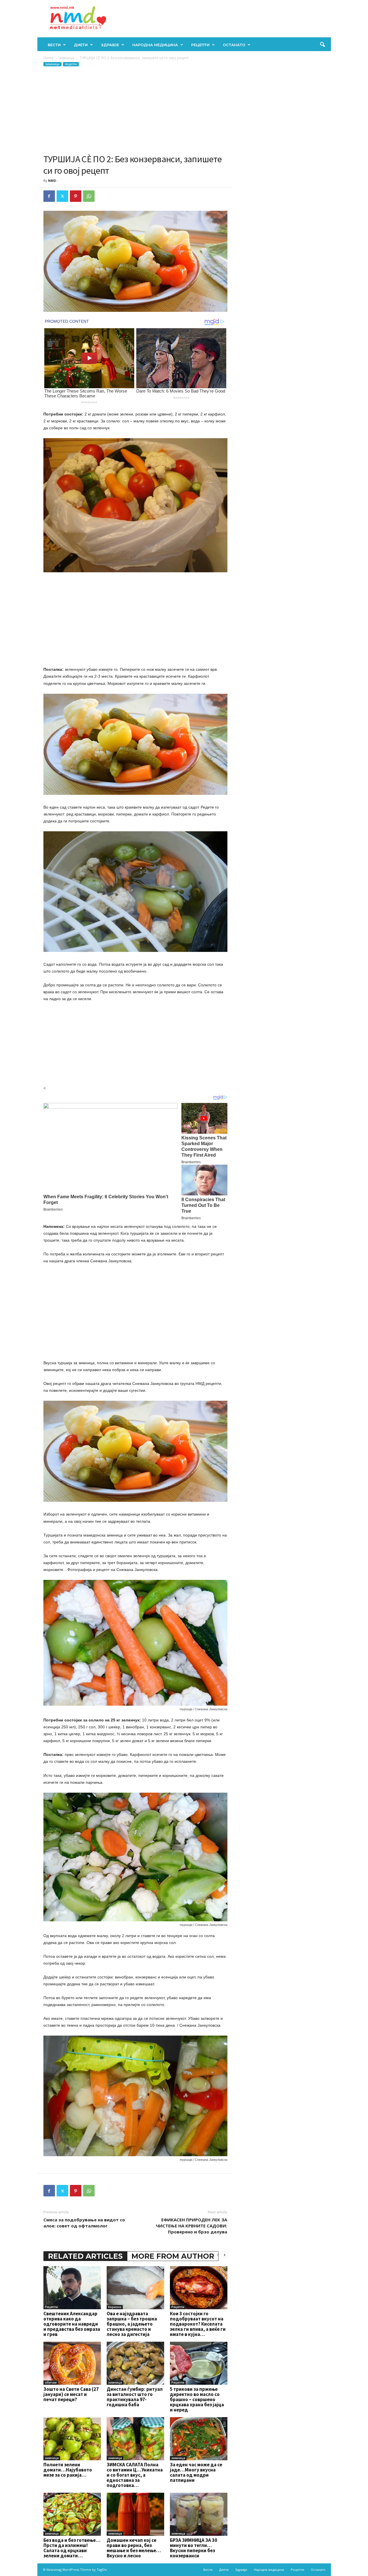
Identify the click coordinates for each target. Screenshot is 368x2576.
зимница (67, 58)
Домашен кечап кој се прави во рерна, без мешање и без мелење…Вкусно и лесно (134, 2548)
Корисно (115, 2307)
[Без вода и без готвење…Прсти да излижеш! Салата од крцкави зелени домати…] (72, 2514)
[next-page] (225, 2255)
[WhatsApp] (89, 196)
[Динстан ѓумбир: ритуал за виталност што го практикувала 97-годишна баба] (135, 2363)
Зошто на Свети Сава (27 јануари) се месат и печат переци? (71, 2394)
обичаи (51, 2382)
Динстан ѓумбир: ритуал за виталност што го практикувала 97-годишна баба (135, 2397)
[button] (322, 45)
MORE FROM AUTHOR (173, 2256)
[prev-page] (218, 2255)
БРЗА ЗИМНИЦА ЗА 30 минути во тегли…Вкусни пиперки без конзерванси (193, 2548)
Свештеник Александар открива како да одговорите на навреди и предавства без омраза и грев (72, 2324)
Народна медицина (155, 45)
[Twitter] (62, 196)
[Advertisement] (135, 110)
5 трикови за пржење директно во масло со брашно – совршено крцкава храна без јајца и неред (197, 2399)
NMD (52, 180)
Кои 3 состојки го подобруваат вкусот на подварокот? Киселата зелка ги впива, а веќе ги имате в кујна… (198, 2324)
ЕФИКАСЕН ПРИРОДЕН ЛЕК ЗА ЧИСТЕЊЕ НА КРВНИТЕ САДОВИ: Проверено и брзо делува (191, 2226)
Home (48, 58)
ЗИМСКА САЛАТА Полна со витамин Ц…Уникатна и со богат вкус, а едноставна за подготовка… (135, 2475)
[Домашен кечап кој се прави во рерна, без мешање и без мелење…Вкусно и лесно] (135, 2514)
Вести (54, 45)
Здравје (110, 45)
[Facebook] (49, 196)
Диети (81, 45)
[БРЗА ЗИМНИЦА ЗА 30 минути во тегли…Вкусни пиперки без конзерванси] (199, 2514)
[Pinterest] (76, 196)
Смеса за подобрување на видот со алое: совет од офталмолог (84, 2223)
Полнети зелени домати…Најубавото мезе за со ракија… (68, 2470)
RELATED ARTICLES (85, 2256)
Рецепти (200, 45)
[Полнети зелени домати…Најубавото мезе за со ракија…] (72, 2439)
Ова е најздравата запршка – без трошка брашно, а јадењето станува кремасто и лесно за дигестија (132, 2324)
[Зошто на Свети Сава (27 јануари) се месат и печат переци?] (72, 2363)
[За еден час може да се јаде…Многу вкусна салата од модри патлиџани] (199, 2439)
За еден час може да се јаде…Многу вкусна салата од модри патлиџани (196, 2472)
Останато (234, 45)
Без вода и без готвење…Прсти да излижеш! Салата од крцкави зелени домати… (72, 2548)
